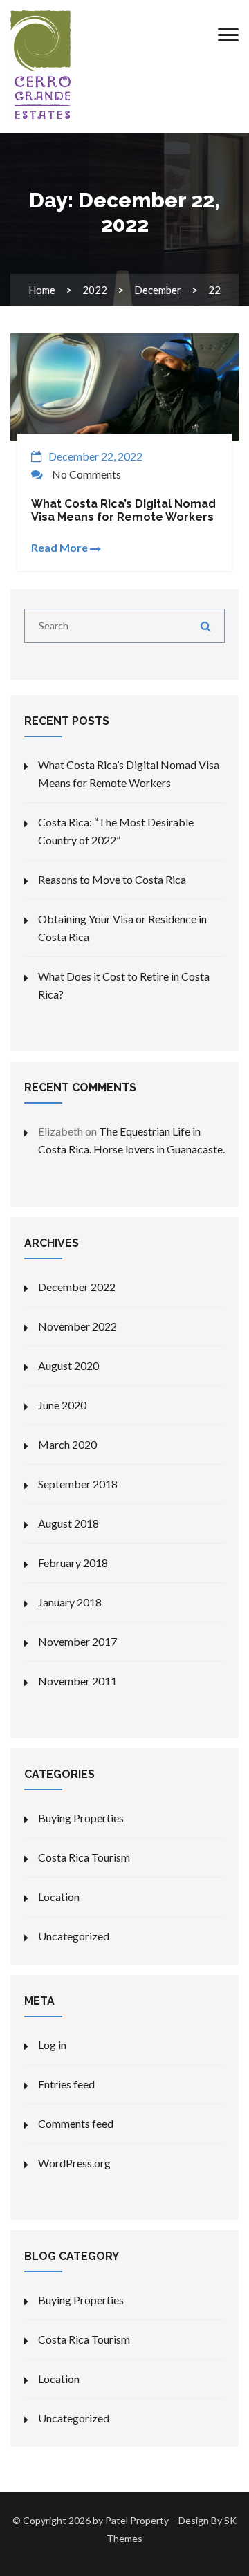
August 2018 (68, 1523)
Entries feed (66, 2084)
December (158, 290)
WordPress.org (74, 2163)
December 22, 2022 (95, 456)
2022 (95, 290)
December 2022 (77, 1287)
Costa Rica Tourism (84, 1857)
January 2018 (70, 1602)
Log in (52, 2045)
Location (59, 1897)
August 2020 (68, 1365)
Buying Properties (81, 1818)
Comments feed (76, 2123)
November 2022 (77, 1326)
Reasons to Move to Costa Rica (112, 879)
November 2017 (77, 1641)
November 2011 (77, 1681)
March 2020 (67, 1444)
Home (42, 290)
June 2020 (62, 1405)
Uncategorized (74, 1936)
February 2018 (73, 1563)
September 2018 (78, 1484)
